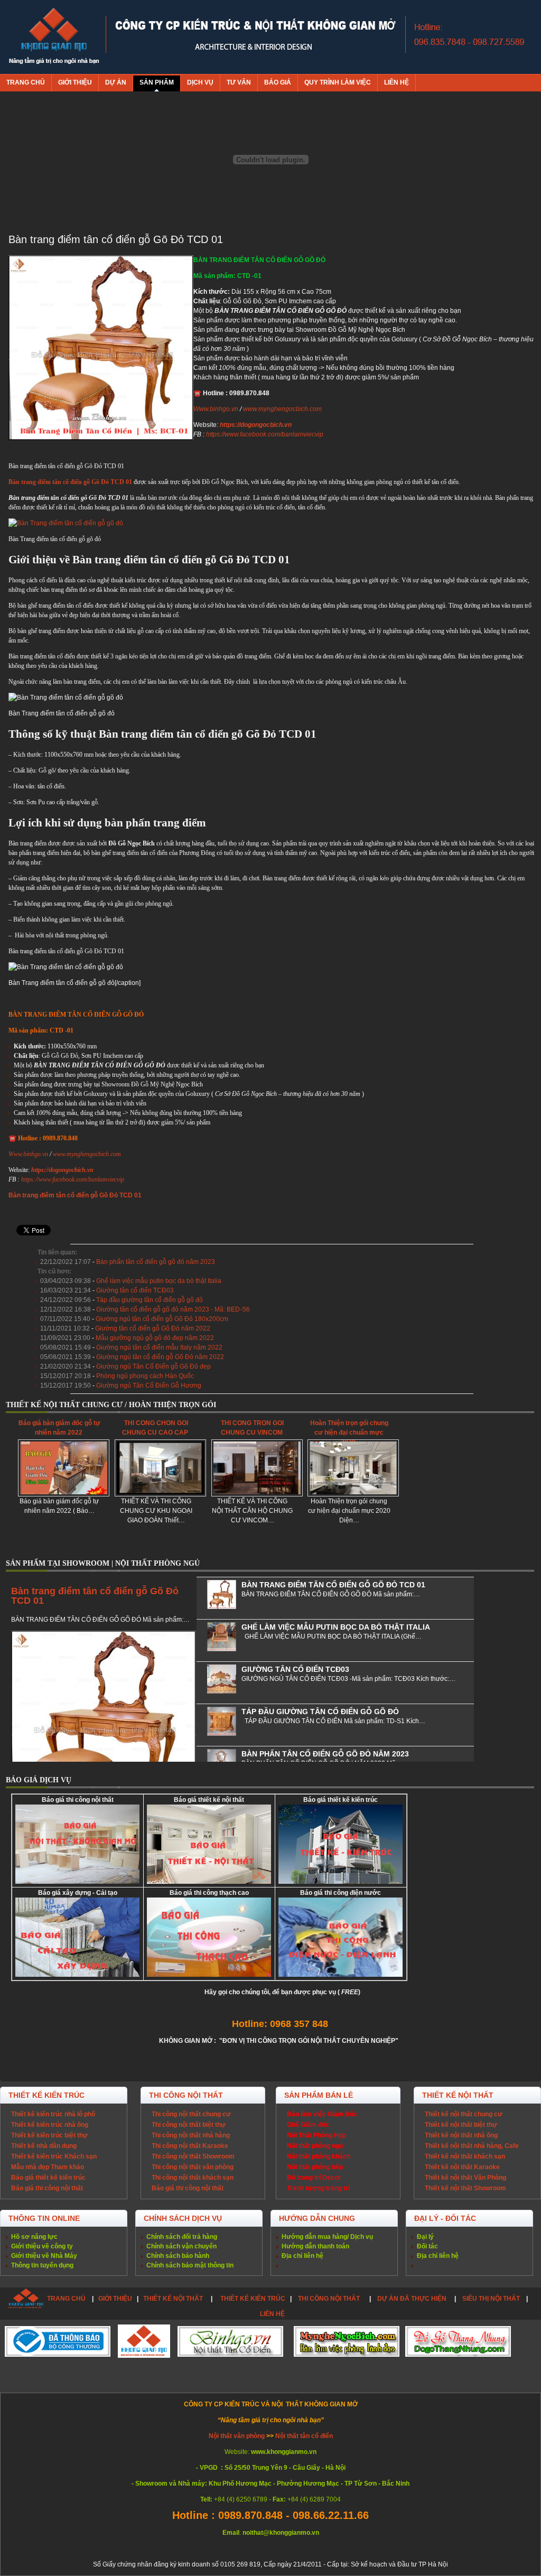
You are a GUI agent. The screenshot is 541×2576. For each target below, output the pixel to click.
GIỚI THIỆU (115, 2299)
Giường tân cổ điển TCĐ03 (135, 1290)
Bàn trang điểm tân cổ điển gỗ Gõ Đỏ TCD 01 (95, 1596)
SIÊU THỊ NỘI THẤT (491, 2299)
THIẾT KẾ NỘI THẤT (173, 2299)
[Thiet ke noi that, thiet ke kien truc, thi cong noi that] (54, 37)
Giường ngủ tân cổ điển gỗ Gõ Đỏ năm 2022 (160, 1357)
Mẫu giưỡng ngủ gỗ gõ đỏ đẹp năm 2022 (155, 1338)
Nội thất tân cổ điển (304, 2436)
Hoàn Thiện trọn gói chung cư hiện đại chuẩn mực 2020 (349, 1433)
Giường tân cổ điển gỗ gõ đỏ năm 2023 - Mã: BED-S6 (173, 1309)
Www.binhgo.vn (216, 409)
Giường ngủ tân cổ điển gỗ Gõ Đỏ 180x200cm (162, 1319)
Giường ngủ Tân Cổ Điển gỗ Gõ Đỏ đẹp (153, 1366)
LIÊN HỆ (272, 2314)
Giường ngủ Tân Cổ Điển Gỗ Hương (149, 1385)
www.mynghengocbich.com (282, 409)
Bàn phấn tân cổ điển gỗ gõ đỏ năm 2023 (156, 1262)
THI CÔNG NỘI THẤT (330, 2299)
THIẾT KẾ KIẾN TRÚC (253, 2299)
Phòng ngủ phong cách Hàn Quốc (145, 1376)
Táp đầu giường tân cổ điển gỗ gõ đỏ (150, 1300)
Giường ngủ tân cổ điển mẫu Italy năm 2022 (159, 1347)
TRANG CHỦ (66, 2299)
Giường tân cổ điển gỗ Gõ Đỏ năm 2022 (153, 1328)
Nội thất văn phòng (237, 2436)
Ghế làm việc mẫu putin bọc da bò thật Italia (159, 1281)
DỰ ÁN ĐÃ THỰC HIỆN (412, 2299)
